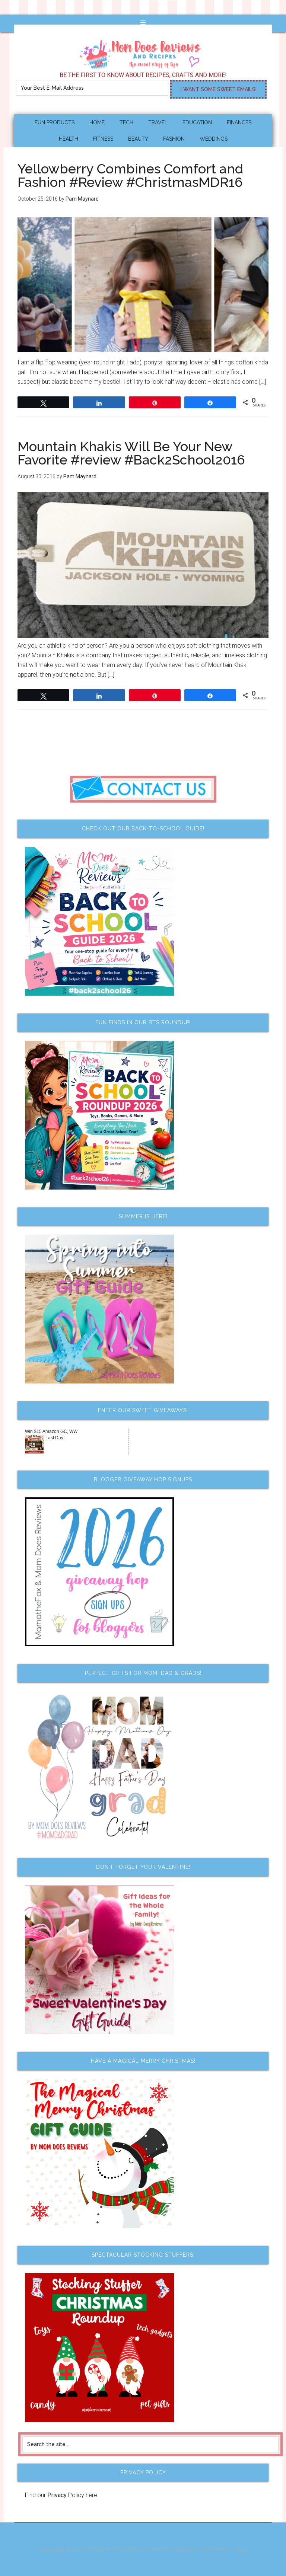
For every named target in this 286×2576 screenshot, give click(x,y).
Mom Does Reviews (143, 52)
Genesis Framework (173, 2549)
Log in (239, 2549)
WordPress (214, 2549)
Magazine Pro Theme (114, 2549)
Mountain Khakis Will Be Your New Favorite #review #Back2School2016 (131, 453)
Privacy (57, 2495)
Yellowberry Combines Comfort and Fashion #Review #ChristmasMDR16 (130, 175)
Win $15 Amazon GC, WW (51, 1431)
